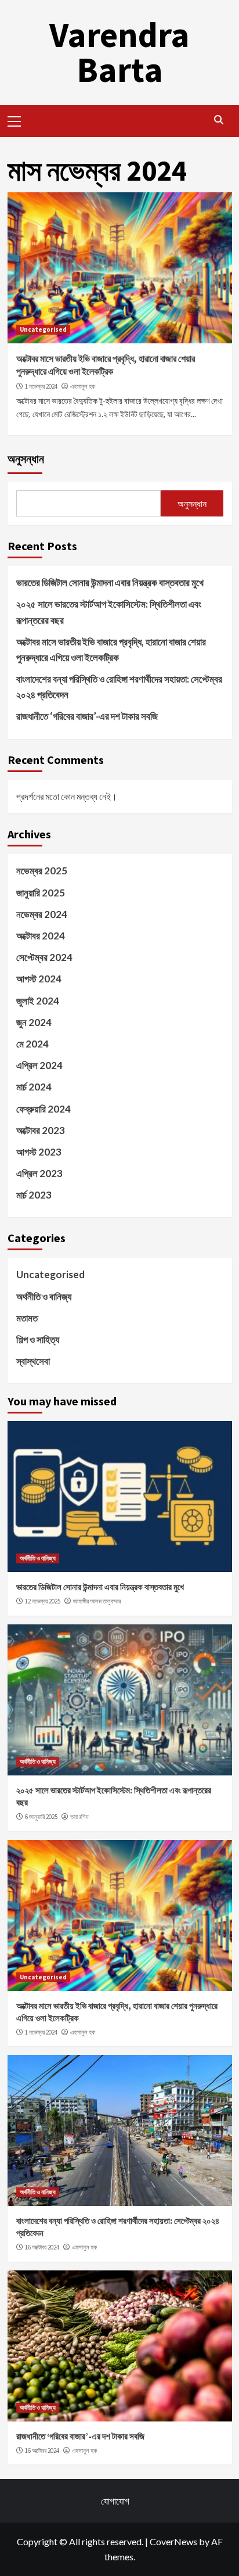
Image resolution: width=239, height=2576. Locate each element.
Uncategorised (43, 329)
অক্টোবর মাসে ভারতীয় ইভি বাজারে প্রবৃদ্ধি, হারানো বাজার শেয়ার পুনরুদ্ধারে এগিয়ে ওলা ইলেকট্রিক (111, 650)
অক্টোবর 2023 (41, 1130)
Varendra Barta (119, 52)
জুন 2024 (34, 1022)
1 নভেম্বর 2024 (41, 386)
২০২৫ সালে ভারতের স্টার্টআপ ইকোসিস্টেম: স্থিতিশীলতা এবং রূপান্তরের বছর (109, 612)
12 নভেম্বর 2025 (43, 1601)
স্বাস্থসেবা (33, 1361)
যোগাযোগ (115, 2501)
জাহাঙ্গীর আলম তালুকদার (97, 1601)
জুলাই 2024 (38, 1001)
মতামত (27, 1318)
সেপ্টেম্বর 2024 (44, 957)
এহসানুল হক (83, 386)
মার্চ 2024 (34, 1087)
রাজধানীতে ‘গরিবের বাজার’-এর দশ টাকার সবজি (87, 716)
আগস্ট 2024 (39, 979)
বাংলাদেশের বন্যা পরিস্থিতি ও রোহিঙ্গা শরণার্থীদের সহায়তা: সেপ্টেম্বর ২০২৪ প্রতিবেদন (119, 687)
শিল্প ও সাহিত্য (38, 1339)
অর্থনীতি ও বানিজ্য (44, 1296)
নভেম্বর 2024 (42, 914)
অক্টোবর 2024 (41, 936)
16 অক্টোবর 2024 (42, 2247)
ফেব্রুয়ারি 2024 (44, 1109)
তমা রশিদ (79, 1817)
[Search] (219, 120)
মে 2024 (32, 1044)
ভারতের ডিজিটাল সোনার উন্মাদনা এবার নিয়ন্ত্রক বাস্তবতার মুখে (110, 582)
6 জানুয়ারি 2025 (41, 1817)
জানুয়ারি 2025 (41, 893)
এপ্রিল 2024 (39, 1065)
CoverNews (173, 2541)
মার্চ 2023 (34, 1195)
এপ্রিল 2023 (39, 1173)
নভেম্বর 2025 (42, 871)
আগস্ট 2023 (39, 1152)
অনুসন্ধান (26, 459)
